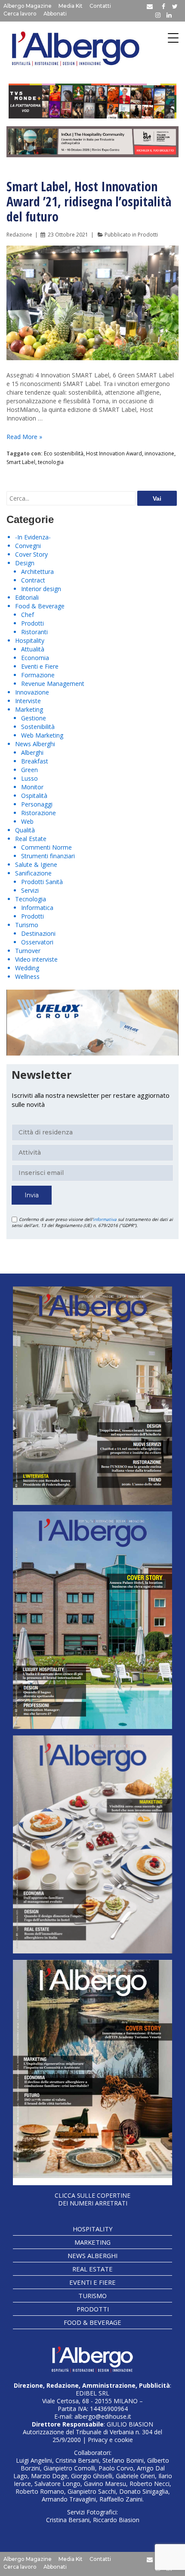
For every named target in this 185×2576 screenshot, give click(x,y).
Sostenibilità (38, 727)
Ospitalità (34, 796)
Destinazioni (38, 933)
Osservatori (37, 942)
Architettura (37, 572)
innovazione (159, 453)
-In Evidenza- (33, 537)
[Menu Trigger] (173, 38)
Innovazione (32, 692)
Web (27, 821)
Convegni (28, 546)
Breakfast (35, 761)
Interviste (28, 701)
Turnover (28, 951)
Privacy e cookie (110, 2440)
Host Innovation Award (114, 453)
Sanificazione (33, 873)
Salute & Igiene (36, 864)
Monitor (32, 787)
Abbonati (55, 14)
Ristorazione (39, 813)
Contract (33, 580)
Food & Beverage (40, 606)
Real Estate (31, 839)
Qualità (25, 830)
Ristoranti (34, 632)
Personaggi (37, 804)
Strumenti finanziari (48, 856)
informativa (105, 1219)
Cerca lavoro (20, 14)
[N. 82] (92, 1620)
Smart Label (21, 462)
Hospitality (30, 640)
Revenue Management (53, 684)
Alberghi (32, 752)
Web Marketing (42, 735)
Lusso (29, 778)
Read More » (24, 437)
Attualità (33, 649)
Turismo (27, 925)
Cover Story (31, 554)
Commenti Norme (46, 847)
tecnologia (51, 462)
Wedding (27, 968)
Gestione (34, 718)
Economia (35, 658)
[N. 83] (92, 1396)
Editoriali (27, 597)
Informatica (37, 908)
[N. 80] (92, 2073)
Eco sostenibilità (64, 453)
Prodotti (148, 235)
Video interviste (36, 959)
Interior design (41, 589)
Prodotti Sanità (42, 882)
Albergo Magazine (28, 6)
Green (29, 770)
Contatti (100, 6)
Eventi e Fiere (40, 666)
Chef (28, 615)
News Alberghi (35, 744)
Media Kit (71, 6)
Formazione (38, 675)
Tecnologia (31, 899)
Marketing (29, 709)
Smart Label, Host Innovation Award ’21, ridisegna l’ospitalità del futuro (89, 201)
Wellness (27, 977)
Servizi (30, 890)
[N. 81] (92, 1844)
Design (25, 563)
